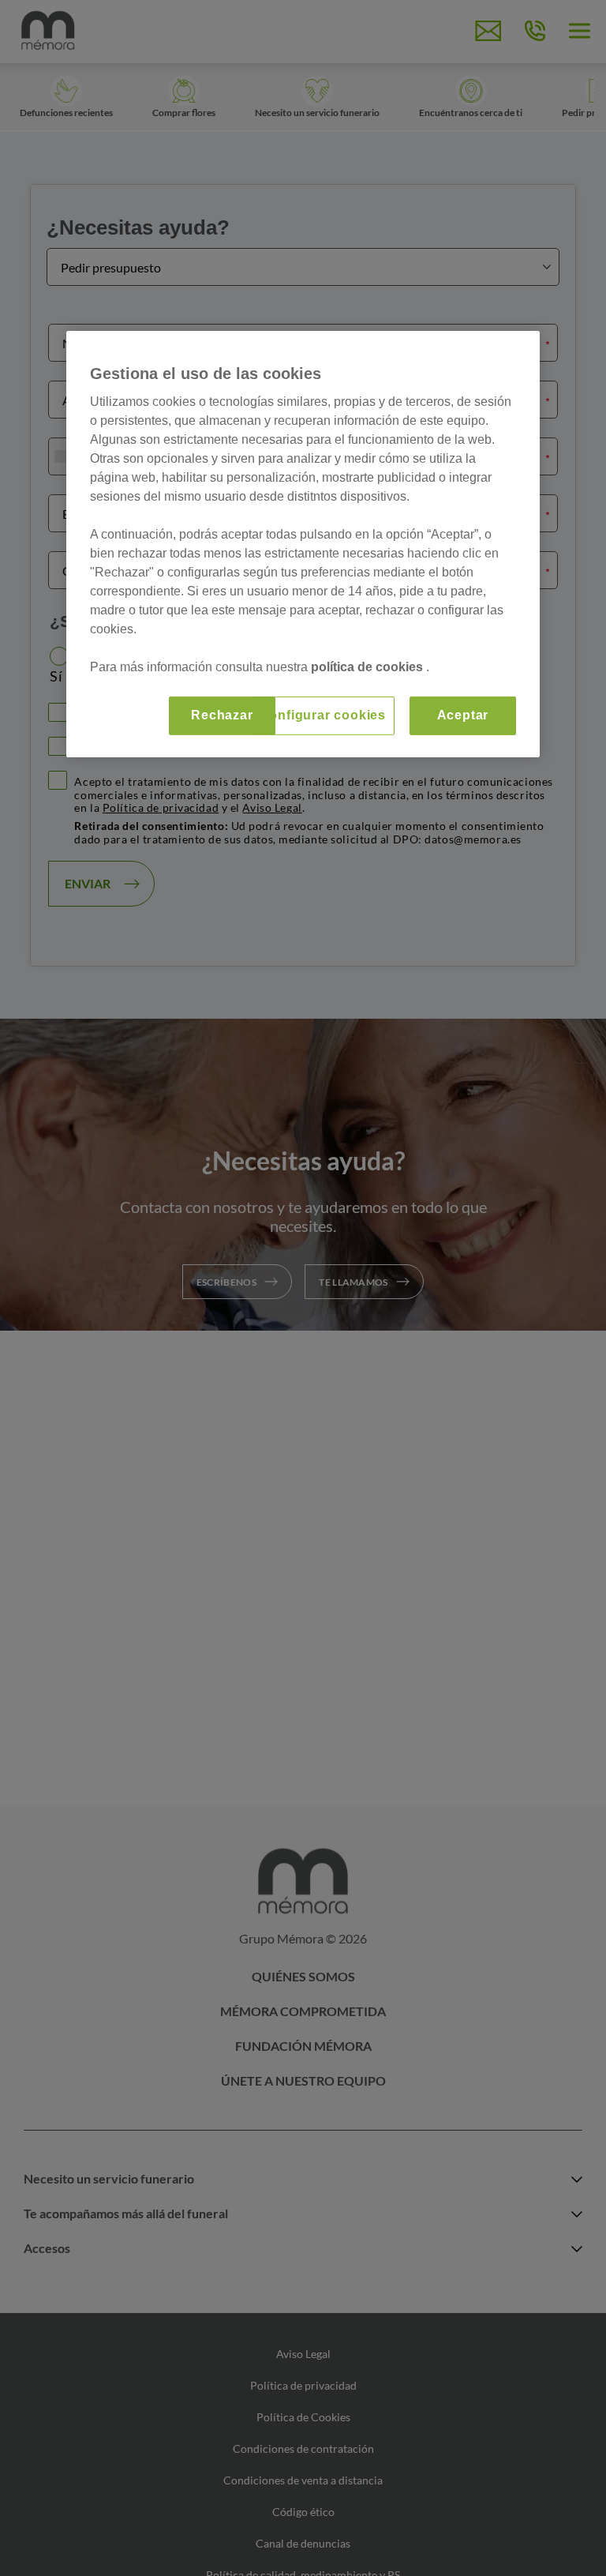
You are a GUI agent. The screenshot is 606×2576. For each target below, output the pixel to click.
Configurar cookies (323, 715)
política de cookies (368, 667)
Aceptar (463, 715)
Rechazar (222, 715)
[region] (303, 544)
